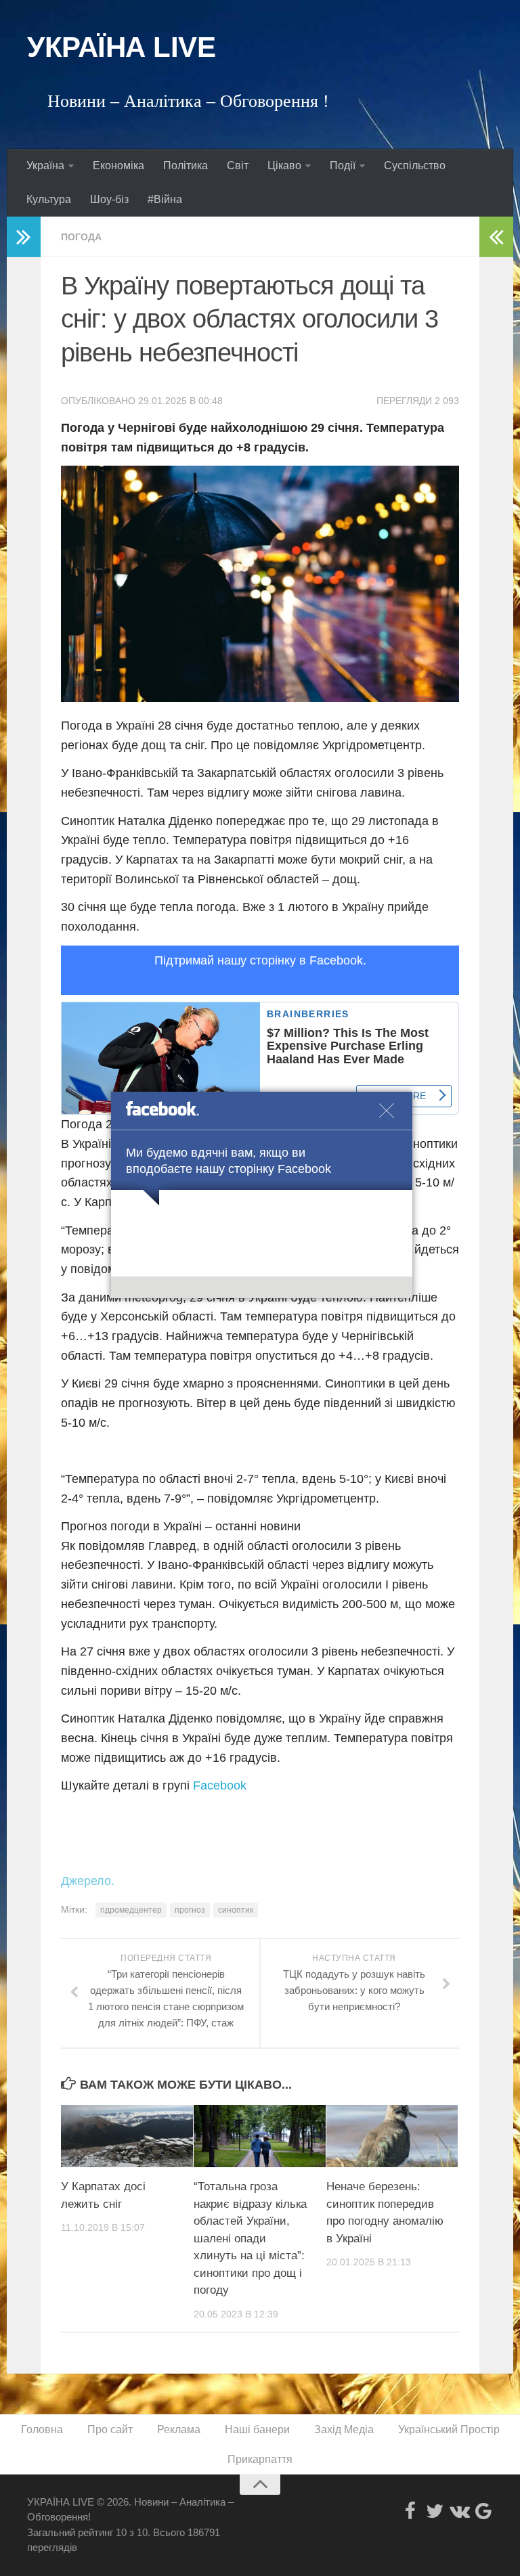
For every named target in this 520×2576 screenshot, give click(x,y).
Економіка (118, 165)
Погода (81, 237)
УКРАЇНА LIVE (121, 47)
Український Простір (449, 2429)
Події (343, 165)
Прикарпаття (260, 2459)
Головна (42, 2429)
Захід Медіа (344, 2429)
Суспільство (415, 165)
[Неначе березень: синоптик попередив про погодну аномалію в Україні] (392, 2136)
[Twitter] (435, 2511)
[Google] (483, 2511)
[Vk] (459, 2511)
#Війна (165, 199)
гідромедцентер (131, 1910)
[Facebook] (410, 2511)
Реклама (179, 2429)
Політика (186, 165)
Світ (238, 165)
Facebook (220, 1785)
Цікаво (284, 165)
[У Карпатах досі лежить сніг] (127, 2136)
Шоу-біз (109, 199)
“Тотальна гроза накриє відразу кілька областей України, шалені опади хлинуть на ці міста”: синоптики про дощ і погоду (250, 2238)
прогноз (190, 1910)
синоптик (236, 1910)
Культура (49, 199)
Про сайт (110, 2429)
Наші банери (257, 2429)
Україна (45, 165)
